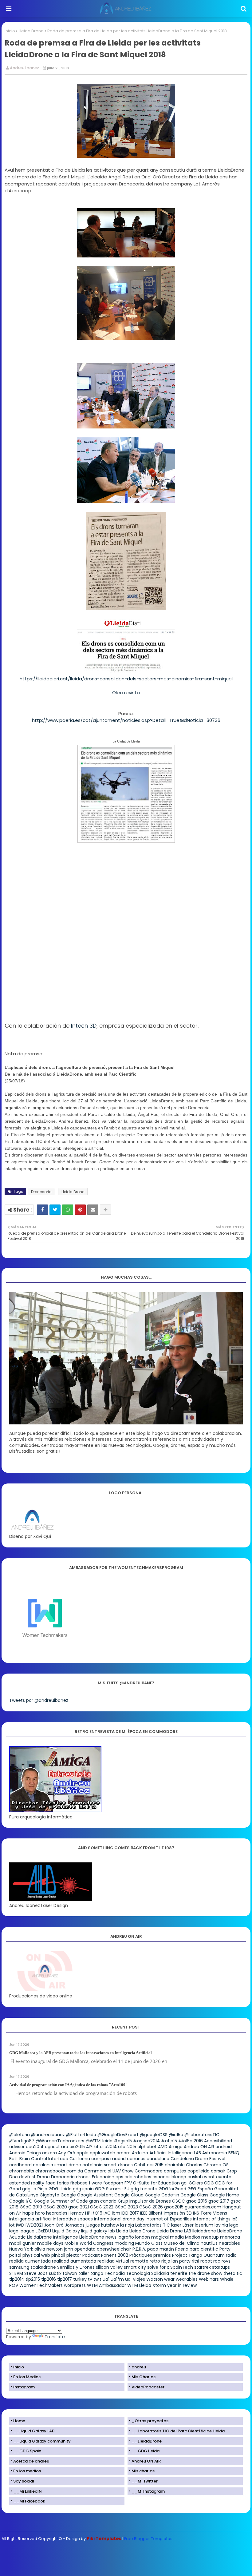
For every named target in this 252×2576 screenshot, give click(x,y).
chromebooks (50, 2171)
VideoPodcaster (148, 2387)
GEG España (200, 2189)
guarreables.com (203, 2207)
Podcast (91, 2255)
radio (231, 2255)
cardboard (20, 2165)
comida (75, 2171)
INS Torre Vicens (210, 2213)
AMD (163, 2147)
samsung (19, 2267)
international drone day (119, 2219)
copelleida (199, 2171)
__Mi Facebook (29, 2501)
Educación (103, 2177)
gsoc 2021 (79, 2207)
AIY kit (92, 2147)
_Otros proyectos (150, 2421)
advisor (17, 2147)
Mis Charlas (144, 2377)
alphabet (147, 2147)
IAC (107, 2213)
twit (97, 2279)
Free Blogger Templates (148, 2539)
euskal (194, 2177)
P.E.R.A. (139, 2249)
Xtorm (159, 2285)
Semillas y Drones (76, 2267)
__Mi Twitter (145, 2481)
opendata (85, 2249)
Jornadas (75, 2225)
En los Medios (27, 2377)
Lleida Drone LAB (174, 2231)
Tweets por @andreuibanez (39, 1700)
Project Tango (187, 2255)
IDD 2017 (130, 2213)
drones (83, 2177)
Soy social (24, 2481)
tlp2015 (33, 2279)
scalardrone (43, 2267)
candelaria (158, 2159)
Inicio (10, 31)
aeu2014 (35, 2147)
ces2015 (155, 2165)
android (224, 2147)
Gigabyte (49, 2195)
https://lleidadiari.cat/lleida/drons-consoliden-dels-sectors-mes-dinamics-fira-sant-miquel (126, 679)
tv (90, 2279)
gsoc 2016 (197, 2201)
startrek (203, 2267)
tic (239, 2273)
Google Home (224, 2195)
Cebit (140, 2165)
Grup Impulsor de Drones (144, 2201)
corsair (218, 2171)
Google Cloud (129, 2195)
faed (51, 2183)
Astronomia (215, 2153)
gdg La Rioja (35, 2189)
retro (155, 2261)
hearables (57, 2213)
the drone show (205, 2273)
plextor (74, 2255)
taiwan (70, 2273)
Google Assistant (95, 2195)
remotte (139, 2261)
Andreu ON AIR (199, 2147)
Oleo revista (126, 693)
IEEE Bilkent (151, 2213)
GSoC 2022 (102, 2207)
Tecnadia (115, 2273)
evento (224, 2177)
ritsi (195, 2261)
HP (88, 2213)
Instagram (24, 2387)
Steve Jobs (36, 2273)
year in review (182, 2285)
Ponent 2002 (115, 2255)
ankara (49, 2153)
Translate (55, 2337)
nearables (229, 2243)
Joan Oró (54, 2225)
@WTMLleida (99, 2141)
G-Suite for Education (156, 2183)
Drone (43, 2177)
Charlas (194, 2165)
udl (128, 2279)
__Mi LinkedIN (28, 2491)
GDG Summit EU (112, 2189)
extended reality (27, 2183)
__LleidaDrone (147, 2441)
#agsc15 (123, 2141)
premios (162, 2255)
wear (169, 2279)
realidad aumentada (74, 2261)
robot (206, 2261)
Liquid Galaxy (66, 2231)
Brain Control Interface (44, 2159)
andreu (139, 2367)
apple (83, 2153)
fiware (95, 2183)
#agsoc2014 (146, 2141)
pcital (15, 2255)
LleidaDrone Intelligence (53, 2237)
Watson (155, 2279)
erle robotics (138, 2177)
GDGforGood (172, 2189)
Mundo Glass (149, 2243)
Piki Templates (104, 2538)
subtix (55, 2273)
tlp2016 (49, 2279)
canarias (136, 2159)
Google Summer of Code (61, 2201)
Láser (188, 2225)
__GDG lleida (146, 2451)
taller (84, 2273)
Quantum (214, 2255)
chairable (175, 2165)
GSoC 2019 (31, 2207)
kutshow (110, 2225)
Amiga (176, 2147)
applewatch (102, 2153)
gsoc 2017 (219, 2201)
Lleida (122, 2231)
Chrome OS (216, 2165)
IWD (20, 2225)
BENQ (234, 2153)
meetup (210, 2237)
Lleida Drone (31, 31)
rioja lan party (176, 2261)
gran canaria (103, 2201)
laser (176, 2225)
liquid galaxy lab (98, 2231)
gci (184, 2183)
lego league (22, 2231)
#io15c (185, 2141)
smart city (135, 2267)
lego (234, 2225)
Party (225, 2249)
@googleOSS (154, 2135)
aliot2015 (127, 2147)
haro (40, 2213)
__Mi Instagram (148, 2491)
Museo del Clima (182, 2243)
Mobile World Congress (89, 2243)
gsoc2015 (174, 2207)
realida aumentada (30, 2261)
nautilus (209, 2243)
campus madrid (108, 2159)
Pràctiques (141, 2255)
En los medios (27, 2471)
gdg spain (83, 2189)
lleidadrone (204, 2231)
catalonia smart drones (108, 2165)
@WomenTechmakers (60, 2141)
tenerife (179, 2273)
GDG (209, 2183)
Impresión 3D (178, 2213)
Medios (193, 2237)
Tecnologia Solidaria (148, 2273)
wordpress (75, 2285)
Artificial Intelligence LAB (175, 2153)
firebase (79, 2183)
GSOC (179, 2201)
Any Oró (67, 2153)
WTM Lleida (139, 2285)
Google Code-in (162, 2195)
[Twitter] (55, 1210)
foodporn (113, 2183)
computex (175, 2171)
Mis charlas (143, 2471)
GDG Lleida (60, 2189)
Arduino (140, 2153)
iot (12, 2225)
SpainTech (182, 2267)
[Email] (93, 1210)
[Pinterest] (80, 1210)
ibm (116, 2213)
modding (124, 2243)
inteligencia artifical (30, 2219)
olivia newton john (54, 2249)
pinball (58, 2255)
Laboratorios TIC (153, 2225)
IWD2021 (34, 2225)
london (143, 2237)
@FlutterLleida (81, 2135)
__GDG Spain (27, 2451)
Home (19, 2421)
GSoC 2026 (151, 2207)
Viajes (139, 2279)
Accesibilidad (218, 2141)
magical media (167, 2237)
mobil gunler (23, 2243)
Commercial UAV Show (109, 2171)
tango (97, 2273)
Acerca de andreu (31, 2461)
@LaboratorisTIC (202, 2135)
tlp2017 (65, 2279)
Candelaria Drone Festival (198, 2159)
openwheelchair (114, 2249)
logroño (126, 2237)
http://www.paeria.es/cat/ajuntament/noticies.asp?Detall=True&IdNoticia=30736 (126, 720)
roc (217, 2261)
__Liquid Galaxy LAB (34, 2431)
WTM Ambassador (106, 2285)
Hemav (76, 2213)
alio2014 (108, 2147)
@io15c (176, 2135)
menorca (230, 2237)
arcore (124, 2153)
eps (119, 2177)
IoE (235, 2219)
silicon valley (109, 2267)
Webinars (209, 2279)
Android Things (25, 2153)
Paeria (182, 2249)
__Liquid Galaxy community (42, 2441)
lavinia (221, 2225)
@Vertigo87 (22, 2141)
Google (68, 2195)
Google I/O (21, 2201)
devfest (27, 2177)
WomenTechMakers (41, 2285)
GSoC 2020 (55, 2207)
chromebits (22, 2171)
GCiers (196, 2183)
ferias (63, 2183)
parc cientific (204, 2249)
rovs (226, 2261)
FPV (128, 2183)
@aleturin (20, 2135)
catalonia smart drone (57, 2165)
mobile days (50, 2243)
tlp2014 (17, 2279)
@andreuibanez (48, 2135)
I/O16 (97, 2213)
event (209, 2177)
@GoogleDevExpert (118, 2135)
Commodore (149, 2171)
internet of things (212, 2219)
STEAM (16, 2273)
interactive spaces (73, 2219)
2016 (198, 2141)
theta (229, 2273)
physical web (36, 2255)
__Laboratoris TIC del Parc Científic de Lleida (178, 2431)
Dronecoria (41, 1192)
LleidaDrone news (98, 2237)
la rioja (127, 2225)
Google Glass (194, 2195)
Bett (14, 2159)
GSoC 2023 (126, 2207)
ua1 (106, 2279)
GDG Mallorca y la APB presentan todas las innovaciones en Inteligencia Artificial (81, 2053)
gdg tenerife (144, 2189)
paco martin (161, 2249)
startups (221, 2267)
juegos (93, 2225)
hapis (28, 2213)
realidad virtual (113, 2261)
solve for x (158, 2267)
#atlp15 (169, 2141)
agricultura (57, 2147)
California (80, 2159)
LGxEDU (43, 2231)
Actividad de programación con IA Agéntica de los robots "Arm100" (68, 2085)
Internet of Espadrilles (169, 2219)
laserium (204, 2225)
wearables (187, 2279)
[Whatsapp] (68, 1210)
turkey (80, 2279)
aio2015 (77, 2147)
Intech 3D (83, 1026)
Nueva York (21, 2249)
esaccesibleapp (169, 2177)
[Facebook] (42, 1210)
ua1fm (117, 2279)
